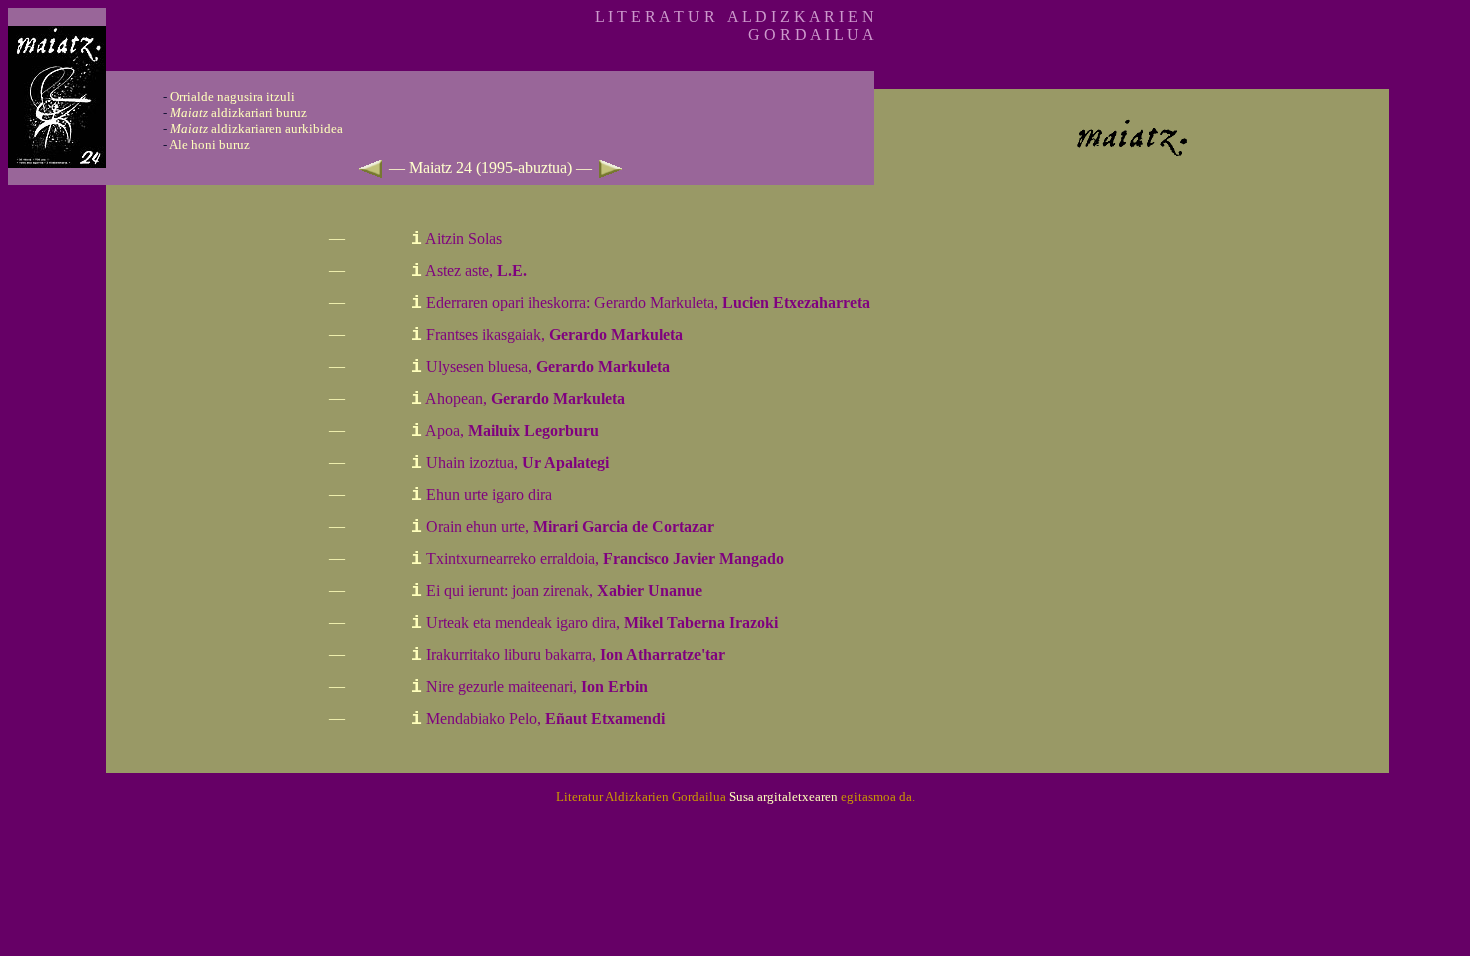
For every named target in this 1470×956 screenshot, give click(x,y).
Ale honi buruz (209, 144)
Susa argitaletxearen (783, 796)
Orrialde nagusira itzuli (232, 96)
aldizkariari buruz (238, 112)
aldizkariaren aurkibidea (256, 128)
